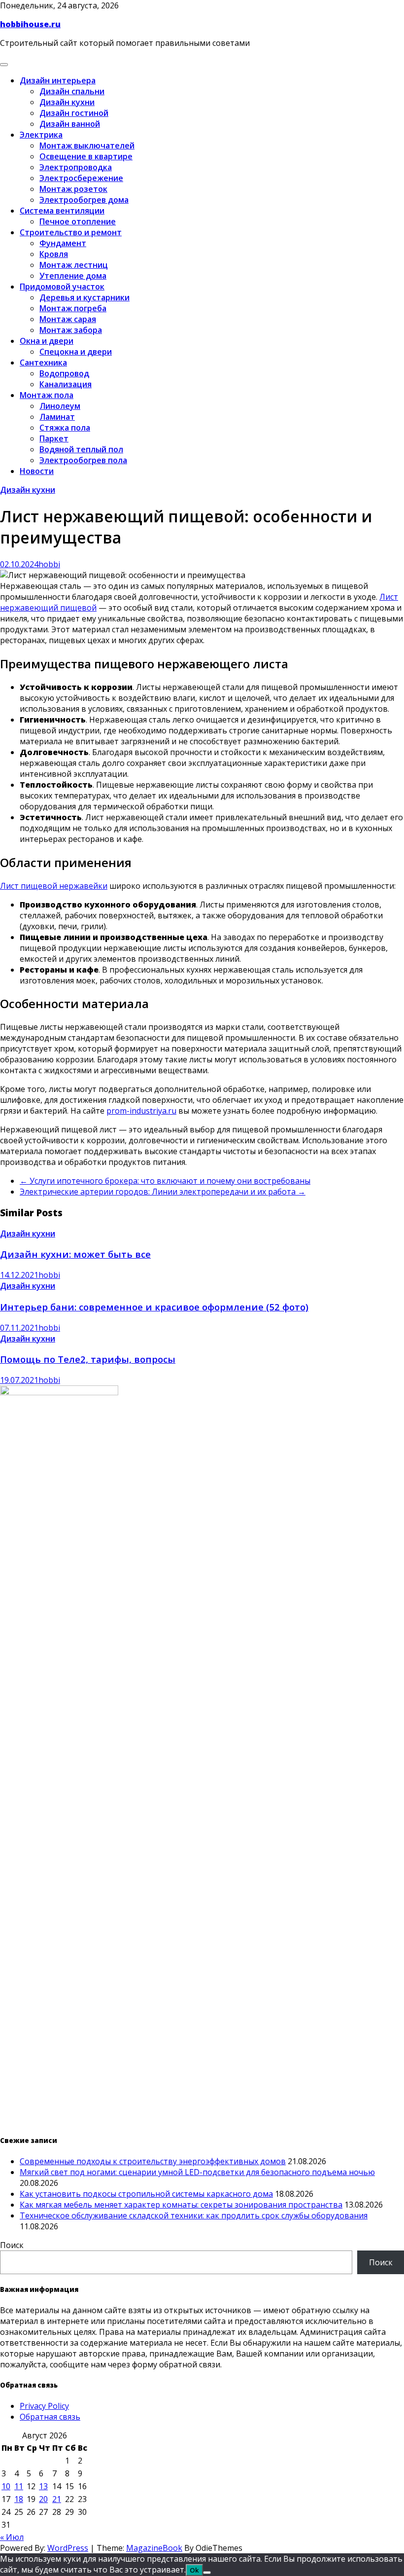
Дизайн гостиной (74, 113)
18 (19, 2499)
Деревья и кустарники (84, 297)
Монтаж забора (71, 330)
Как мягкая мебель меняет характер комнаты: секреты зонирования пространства (181, 2205)
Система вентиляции (62, 211)
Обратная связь (50, 2417)
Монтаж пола (47, 395)
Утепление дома (73, 276)
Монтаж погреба (73, 308)
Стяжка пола (65, 428)
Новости (37, 471)
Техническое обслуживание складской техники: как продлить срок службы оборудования (194, 2215)
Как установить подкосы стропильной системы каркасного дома (146, 2194)
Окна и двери (47, 341)
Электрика (41, 135)
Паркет (54, 438)
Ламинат (57, 417)
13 (43, 2486)
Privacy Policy (44, 2406)
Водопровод (64, 373)
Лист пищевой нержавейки (54, 886)
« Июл (12, 2537)
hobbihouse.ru (30, 24)
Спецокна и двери (76, 352)
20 (43, 2499)
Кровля (54, 254)
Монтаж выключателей (87, 145)
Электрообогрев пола (83, 460)
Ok (194, 2570)
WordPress (68, 2548)
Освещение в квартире (86, 156)
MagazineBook (154, 2548)
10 (6, 2486)
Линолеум (60, 406)
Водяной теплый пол (81, 449)
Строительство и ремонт (71, 232)
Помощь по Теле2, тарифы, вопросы (88, 1359)
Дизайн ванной (70, 124)
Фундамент (63, 243)
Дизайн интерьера (58, 80)
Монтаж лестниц (74, 265)
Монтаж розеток (73, 189)
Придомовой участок (62, 287)
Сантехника (43, 363)
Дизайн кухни (67, 102)
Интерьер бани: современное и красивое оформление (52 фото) (154, 1307)
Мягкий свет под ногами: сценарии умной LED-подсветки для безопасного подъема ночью (197, 2172)
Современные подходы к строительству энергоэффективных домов (153, 2161)
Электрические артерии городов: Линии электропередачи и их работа (163, 1192)
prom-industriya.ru (141, 1111)
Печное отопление (78, 221)
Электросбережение (81, 178)
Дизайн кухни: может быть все (75, 1254)
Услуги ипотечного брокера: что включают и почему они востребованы (165, 1181)
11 (19, 2486)
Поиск (12, 2245)
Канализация (66, 384)
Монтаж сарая (68, 319)
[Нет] (207, 2573)
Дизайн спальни (72, 91)
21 (57, 2499)
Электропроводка (76, 167)
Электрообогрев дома (84, 200)
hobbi (49, 564)
